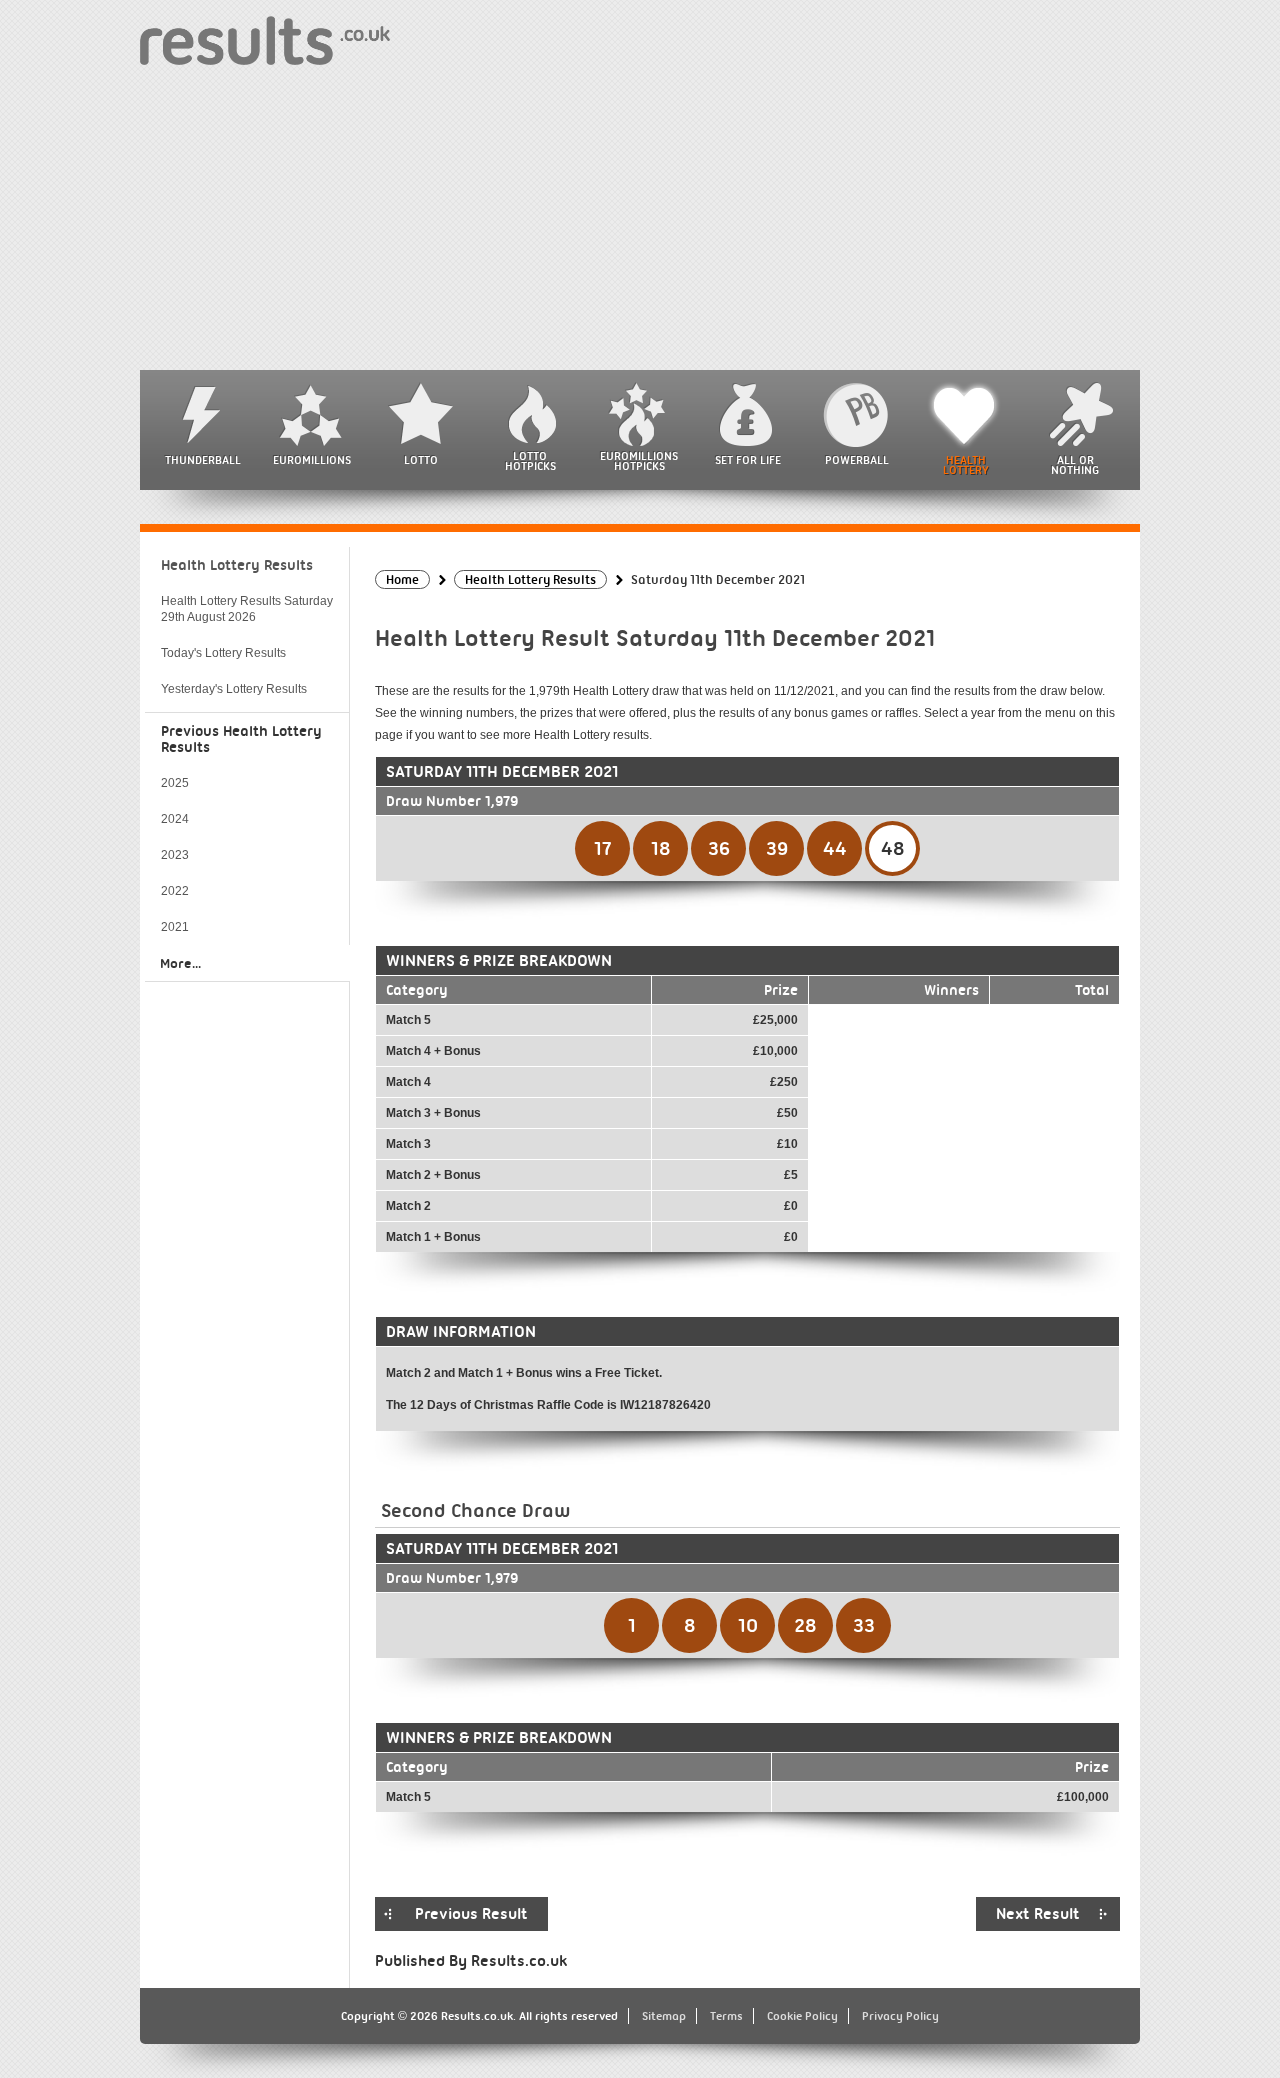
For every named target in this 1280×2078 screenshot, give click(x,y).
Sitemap (664, 2016)
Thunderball (203, 460)
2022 (175, 891)
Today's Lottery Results (223, 653)
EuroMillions (312, 460)
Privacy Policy (900, 2016)
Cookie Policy (802, 2016)
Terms (726, 2016)
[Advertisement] (640, 220)
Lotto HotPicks (530, 461)
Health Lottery (966, 465)
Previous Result (471, 1914)
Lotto (421, 460)
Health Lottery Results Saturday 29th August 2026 (247, 609)
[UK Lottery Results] (265, 39)
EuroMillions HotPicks (639, 461)
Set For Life (748, 460)
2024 (175, 819)
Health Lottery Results (237, 565)
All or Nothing (1075, 465)
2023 (175, 855)
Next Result (1038, 1914)
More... (180, 963)
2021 (175, 927)
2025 (175, 783)
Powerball (857, 460)
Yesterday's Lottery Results (234, 689)
